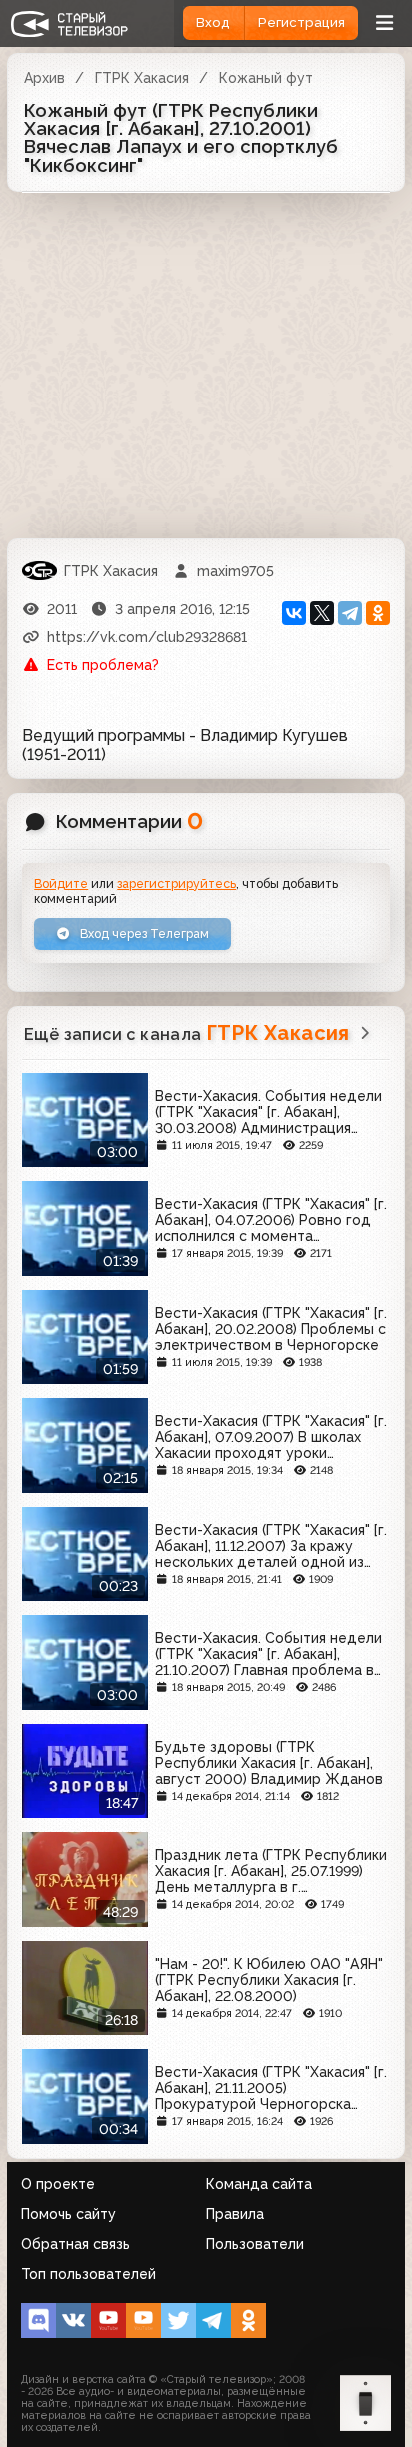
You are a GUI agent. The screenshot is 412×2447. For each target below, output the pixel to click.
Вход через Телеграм (143, 933)
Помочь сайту (68, 2214)
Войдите (61, 883)
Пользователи (255, 2244)
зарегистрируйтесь (176, 883)
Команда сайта (259, 2184)
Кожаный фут (266, 78)
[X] (322, 613)
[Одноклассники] (378, 613)
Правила (235, 2214)
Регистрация (301, 22)
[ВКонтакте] (294, 613)
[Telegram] (350, 613)
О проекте (58, 2184)
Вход (213, 22)
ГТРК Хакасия (142, 78)
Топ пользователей (88, 2274)
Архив (44, 78)
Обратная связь (75, 2244)
